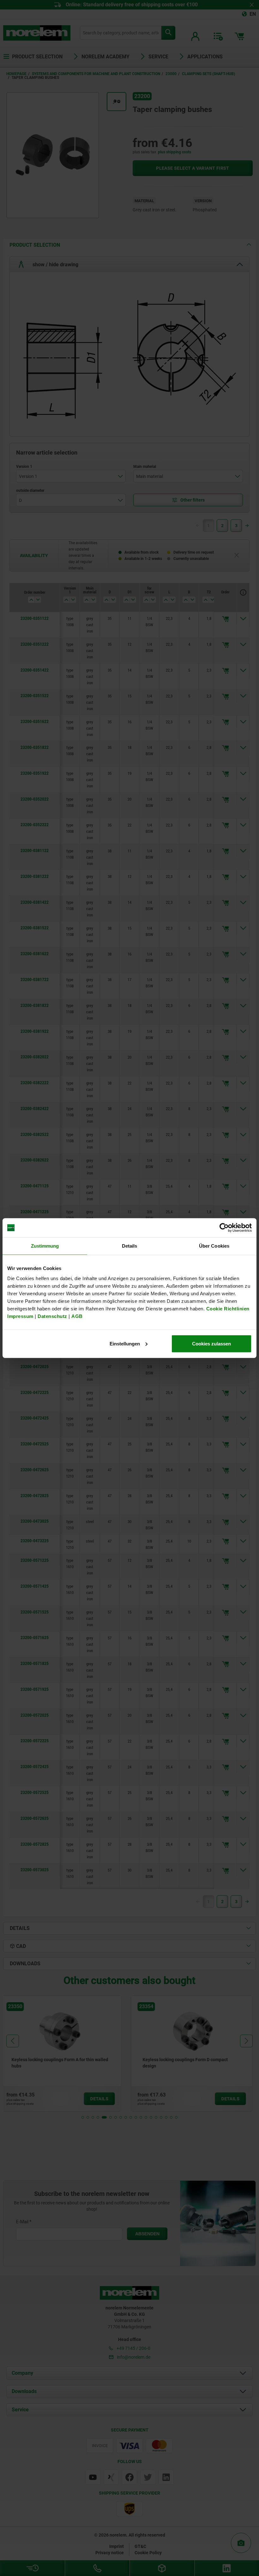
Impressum (20, 1316)
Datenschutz (52, 1316)
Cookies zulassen (211, 1343)
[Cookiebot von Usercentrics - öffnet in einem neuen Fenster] (224, 1228)
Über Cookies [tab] (214, 1246)
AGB (77, 1316)
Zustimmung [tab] (45, 1246)
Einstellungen (125, 1343)
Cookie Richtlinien (227, 1308)
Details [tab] (130, 1246)
